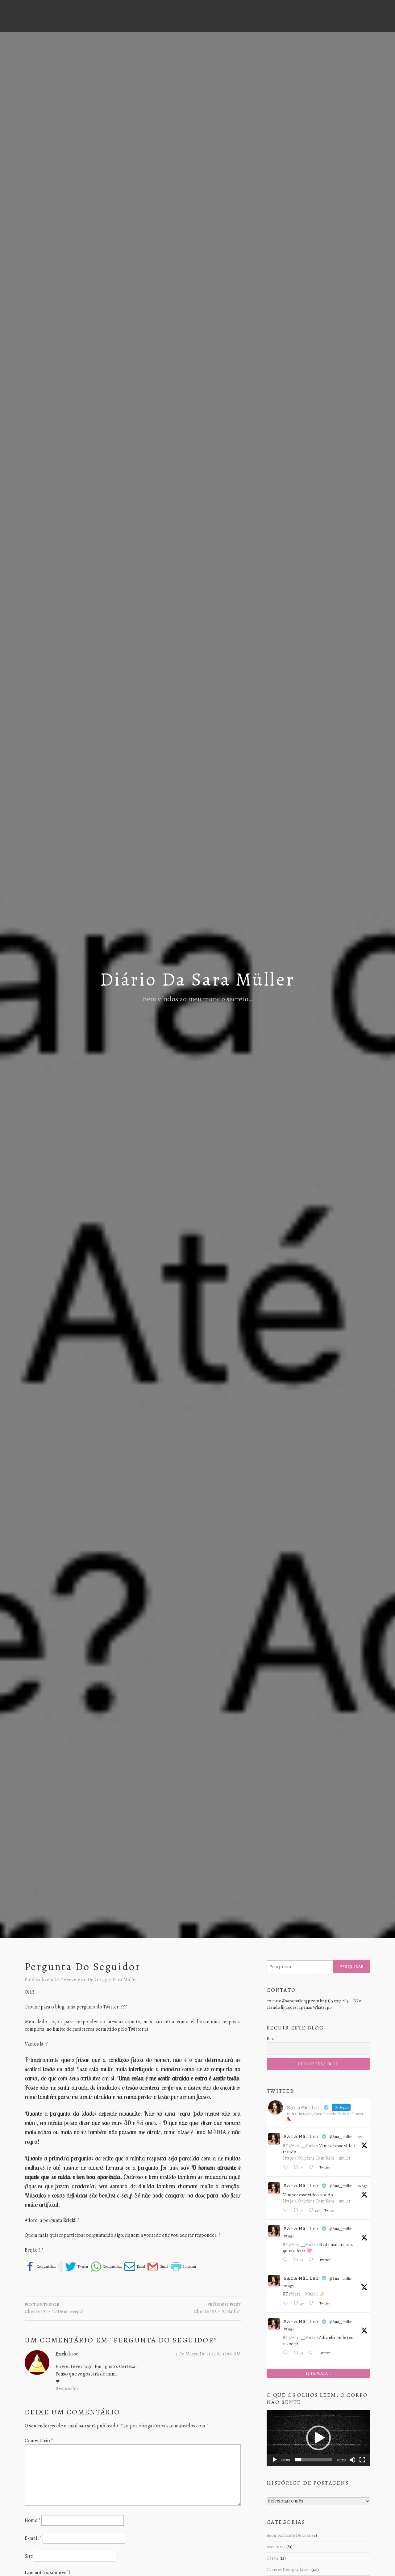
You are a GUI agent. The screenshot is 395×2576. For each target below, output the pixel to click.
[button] (318, 2438)
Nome (33, 2520)
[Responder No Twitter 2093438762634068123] (287, 2353)
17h (360, 2137)
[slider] (314, 2460)
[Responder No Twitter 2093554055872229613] (287, 2211)
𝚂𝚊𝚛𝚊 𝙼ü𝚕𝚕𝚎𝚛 (302, 2136)
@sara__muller (341, 2137)
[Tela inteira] (362, 2460)
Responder (67, 2389)
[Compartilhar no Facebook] (40, 2267)
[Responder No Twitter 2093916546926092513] (287, 2168)
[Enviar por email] (135, 2267)
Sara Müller (125, 1980)
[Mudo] (352, 2460)
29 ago (363, 2186)
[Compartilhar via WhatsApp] (106, 2267)
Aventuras (276, 2547)
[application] (318, 2438)
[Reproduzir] (275, 2460)
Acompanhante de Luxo (289, 2535)
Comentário (39, 2441)
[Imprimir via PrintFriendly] (183, 2267)
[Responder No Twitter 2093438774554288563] (287, 2304)
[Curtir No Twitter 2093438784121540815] (312, 2260)
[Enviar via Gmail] (158, 2267)
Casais (273, 2558)
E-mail (33, 2538)
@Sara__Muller (303, 2146)
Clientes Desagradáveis (289, 2570)
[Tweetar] (77, 2267)
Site (29, 2556)
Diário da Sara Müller (197, 979)
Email (272, 2039)
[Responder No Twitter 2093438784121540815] (287, 2260)
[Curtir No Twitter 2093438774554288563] (312, 2304)
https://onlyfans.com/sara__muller (317, 2158)
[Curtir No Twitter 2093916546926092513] (312, 2168)
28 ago (289, 2236)
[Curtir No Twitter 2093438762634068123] (312, 2353)
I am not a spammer (45, 2573)
